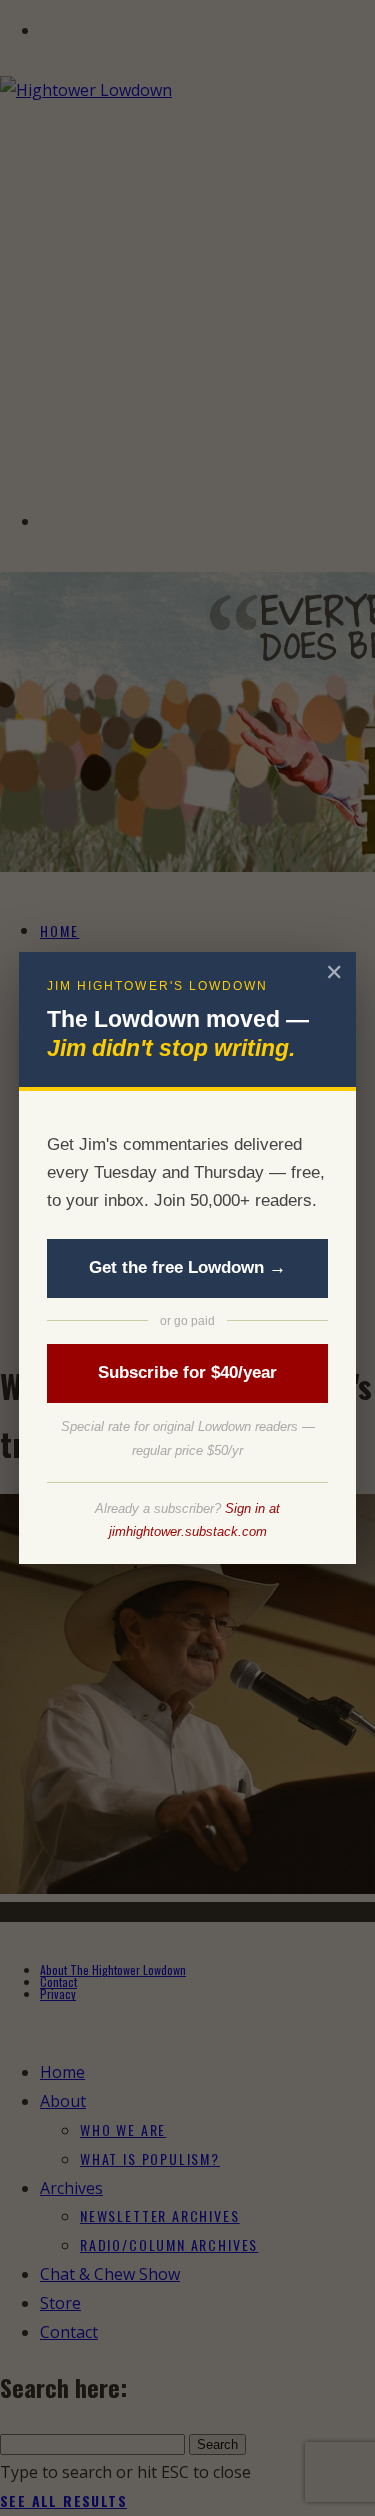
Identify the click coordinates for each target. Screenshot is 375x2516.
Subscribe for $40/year (187, 1372)
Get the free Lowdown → (187, 1267)
